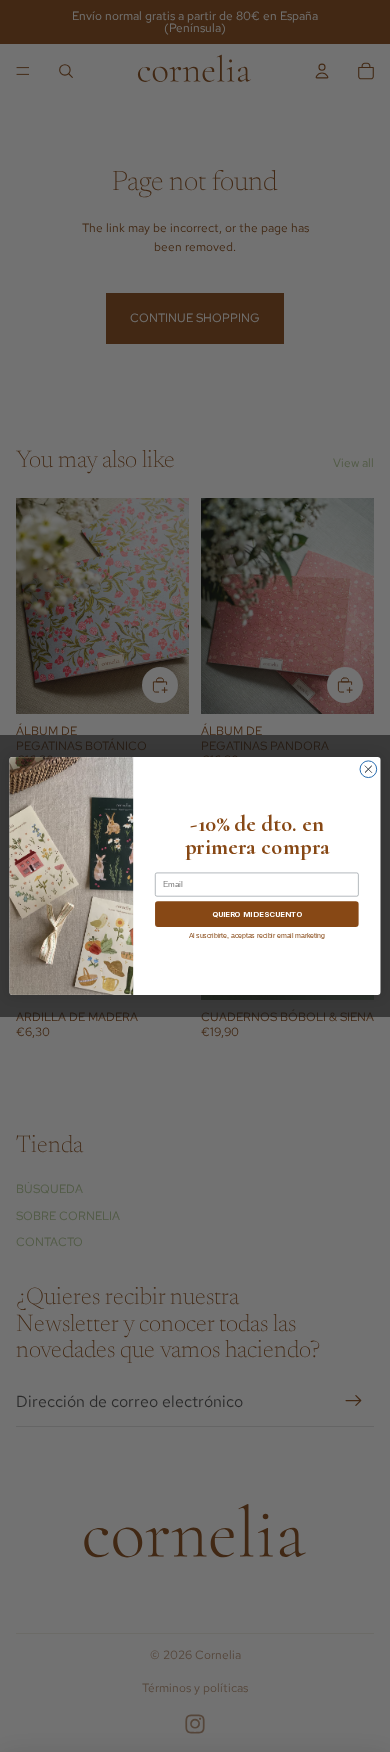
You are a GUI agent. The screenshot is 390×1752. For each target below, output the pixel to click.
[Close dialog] (368, 769)
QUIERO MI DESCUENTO (257, 914)
